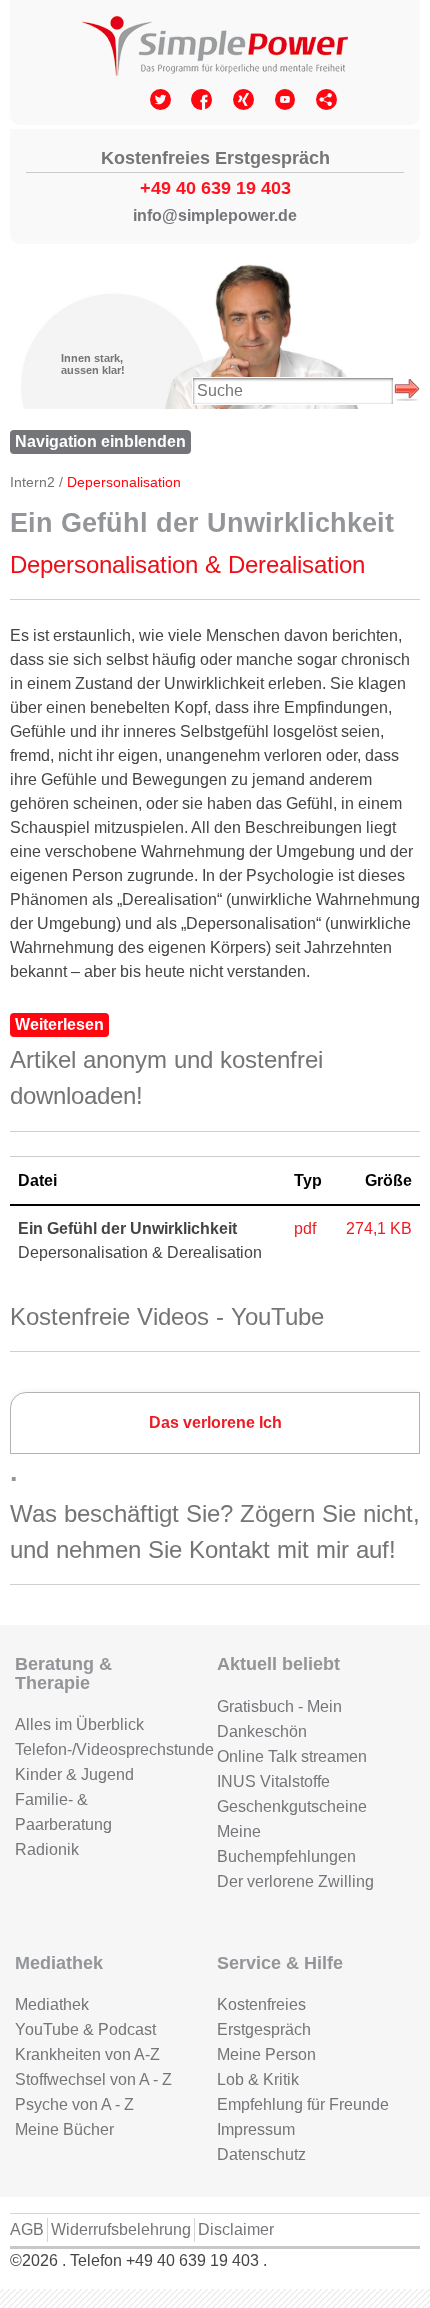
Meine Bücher (64, 2129)
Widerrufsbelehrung (121, 2229)
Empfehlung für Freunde (303, 2104)
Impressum (256, 2129)
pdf (305, 1228)
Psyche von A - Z (74, 2104)
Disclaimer (236, 2229)
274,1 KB (379, 1228)
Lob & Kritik (258, 2079)
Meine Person (266, 2054)
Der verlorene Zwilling (295, 1881)
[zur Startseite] (215, 48)
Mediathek (52, 2004)
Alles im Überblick (79, 1724)
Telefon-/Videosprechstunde (101, 1749)
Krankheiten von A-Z (87, 2054)
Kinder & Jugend (74, 1774)
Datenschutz (261, 2154)
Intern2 (32, 482)
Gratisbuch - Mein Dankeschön (279, 1719)
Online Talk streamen (292, 1756)
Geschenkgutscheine (292, 1806)
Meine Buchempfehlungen (286, 1844)
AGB (27, 2229)
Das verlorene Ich (215, 1422)
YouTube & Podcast (85, 2029)
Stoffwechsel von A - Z (93, 2079)
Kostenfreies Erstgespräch (264, 2017)
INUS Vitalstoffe (273, 1781)
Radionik (47, 1849)
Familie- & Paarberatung (63, 1812)
